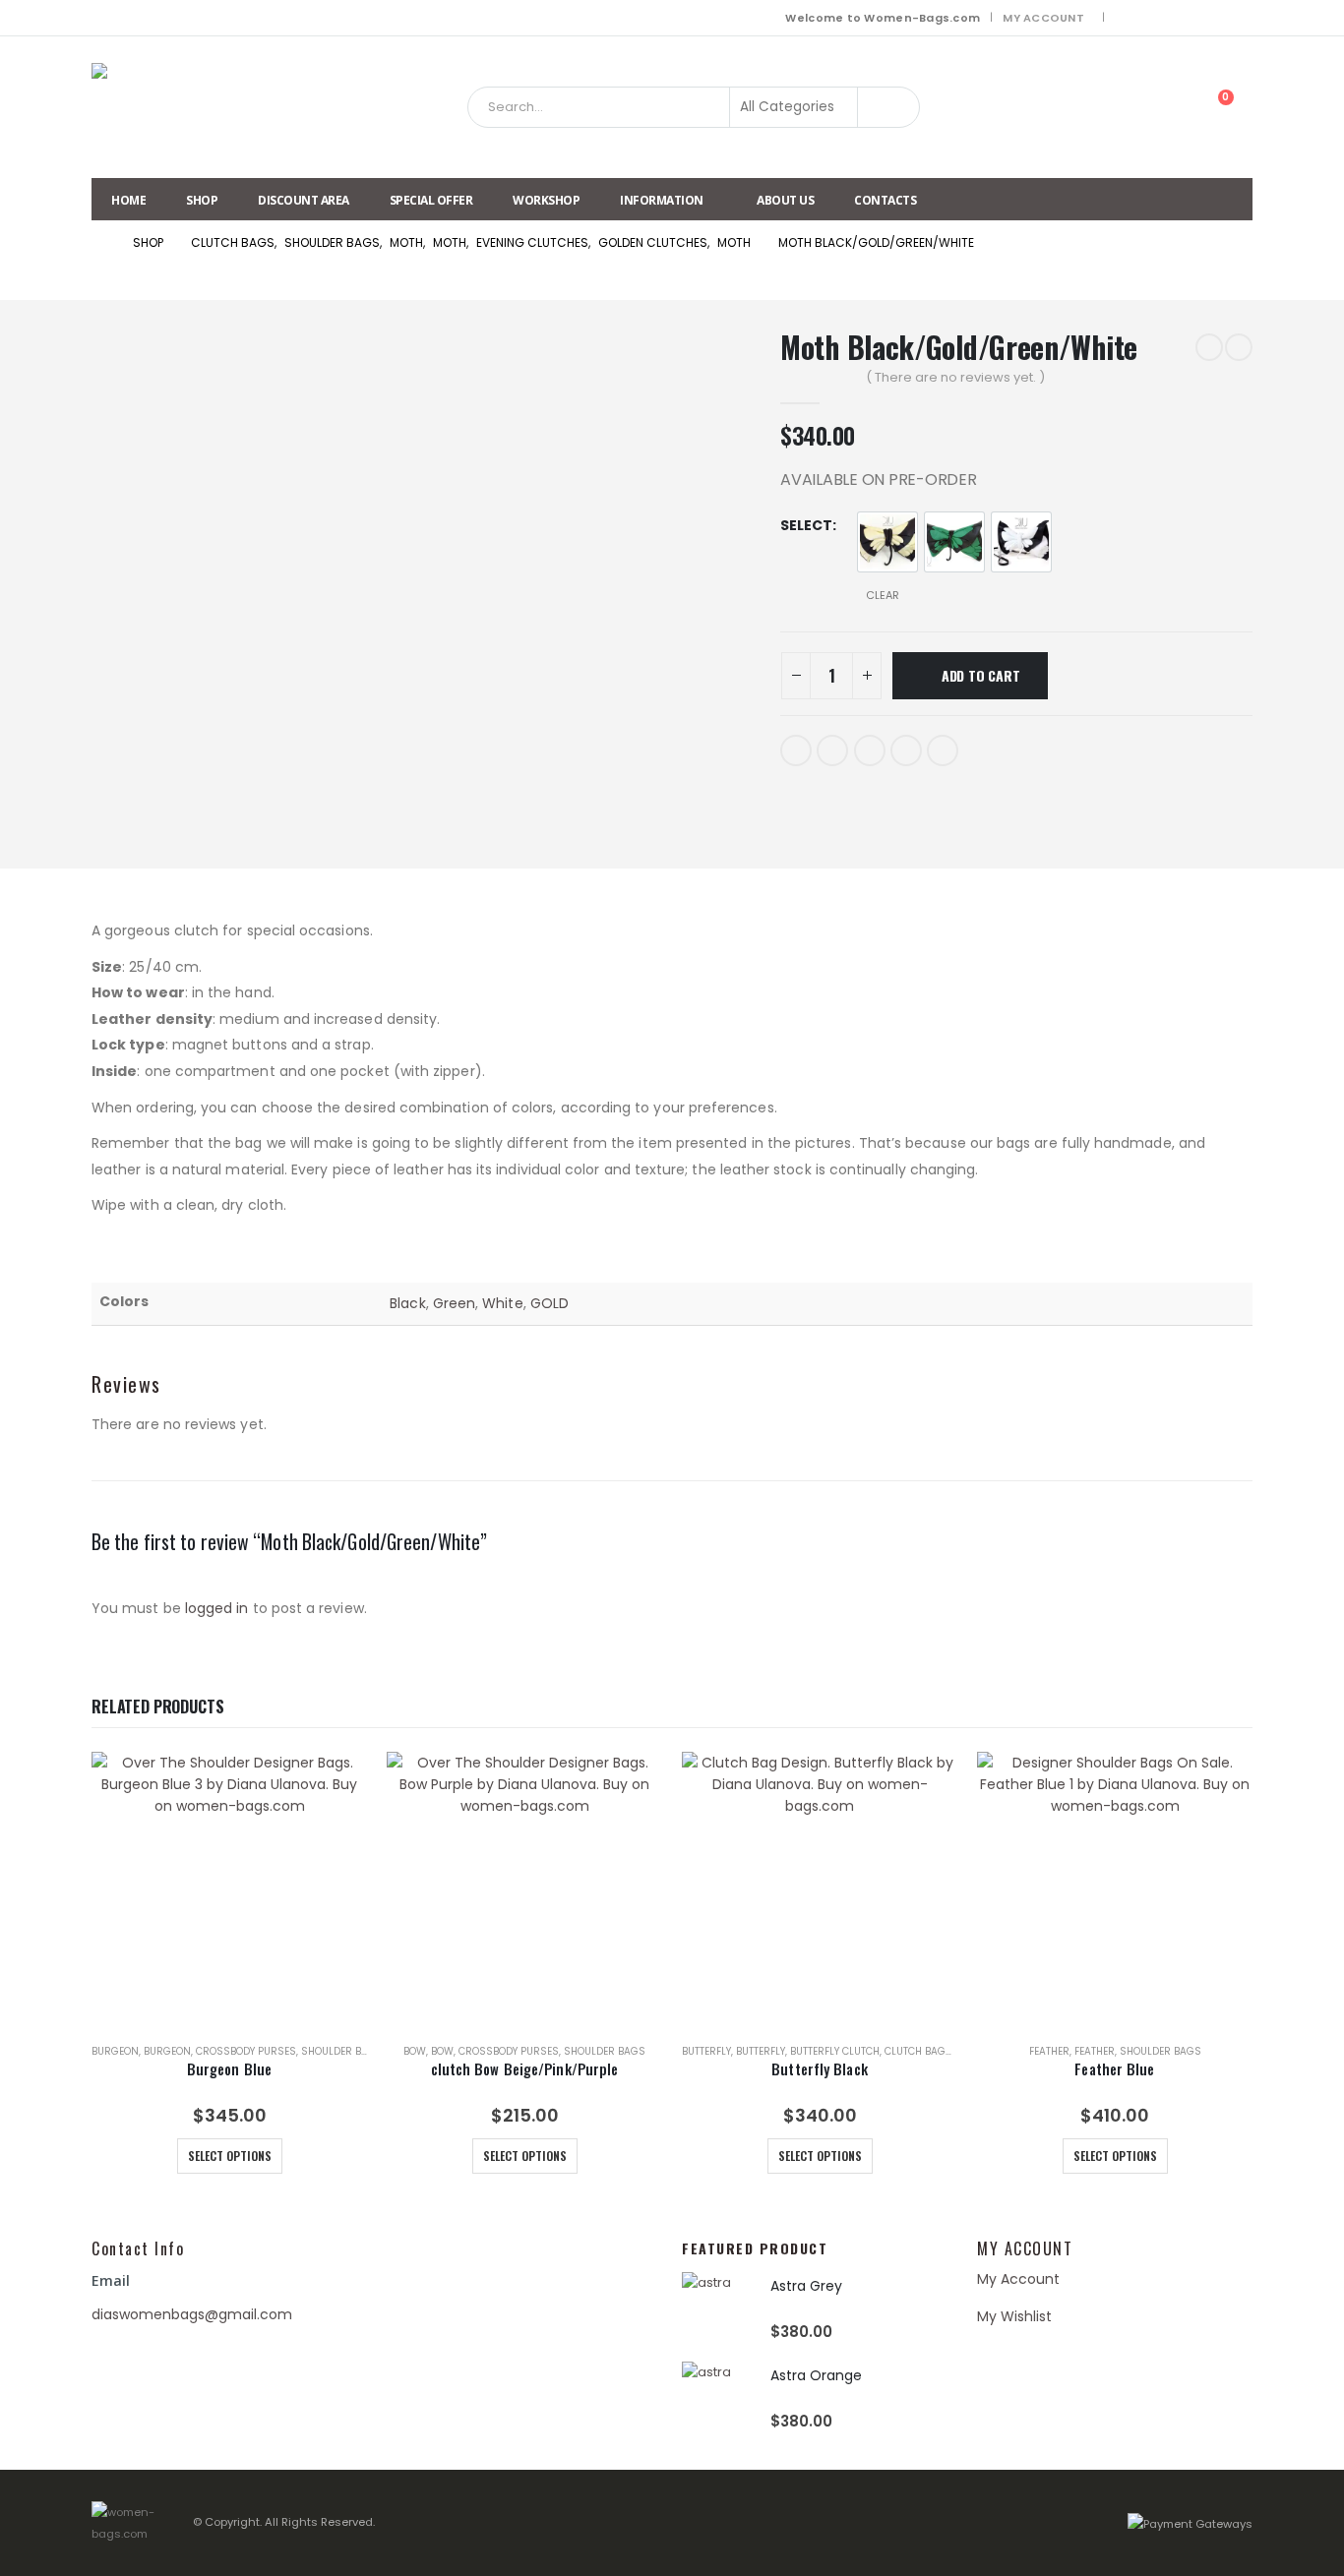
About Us (785, 200)
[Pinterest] (1156, 18)
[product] (229, 1889)
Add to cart (981, 675)
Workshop (546, 200)
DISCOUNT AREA (304, 200)
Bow (415, 2051)
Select (806, 525)
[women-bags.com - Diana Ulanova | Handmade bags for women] (141, 107)
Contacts (885, 200)
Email (943, 750)
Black (407, 1303)
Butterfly (706, 2051)
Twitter (832, 750)
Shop (202, 200)
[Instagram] (1184, 18)
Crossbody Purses (246, 2051)
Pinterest (906, 750)
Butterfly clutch (835, 2051)
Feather (1049, 2051)
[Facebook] (1128, 18)
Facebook (796, 750)
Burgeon (115, 2051)
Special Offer (431, 200)
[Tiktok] (1240, 18)
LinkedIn (870, 750)
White (502, 1303)
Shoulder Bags (342, 2051)
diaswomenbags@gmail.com (192, 2314)
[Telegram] (1212, 18)
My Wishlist (1014, 2316)
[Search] (888, 107)
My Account (1043, 18)
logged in (217, 1608)
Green (454, 1303)
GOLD (550, 1303)
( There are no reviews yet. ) (955, 377)
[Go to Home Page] (98, 243)
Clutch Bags (918, 2051)
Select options (230, 2156)
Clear (883, 595)
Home (128, 200)
